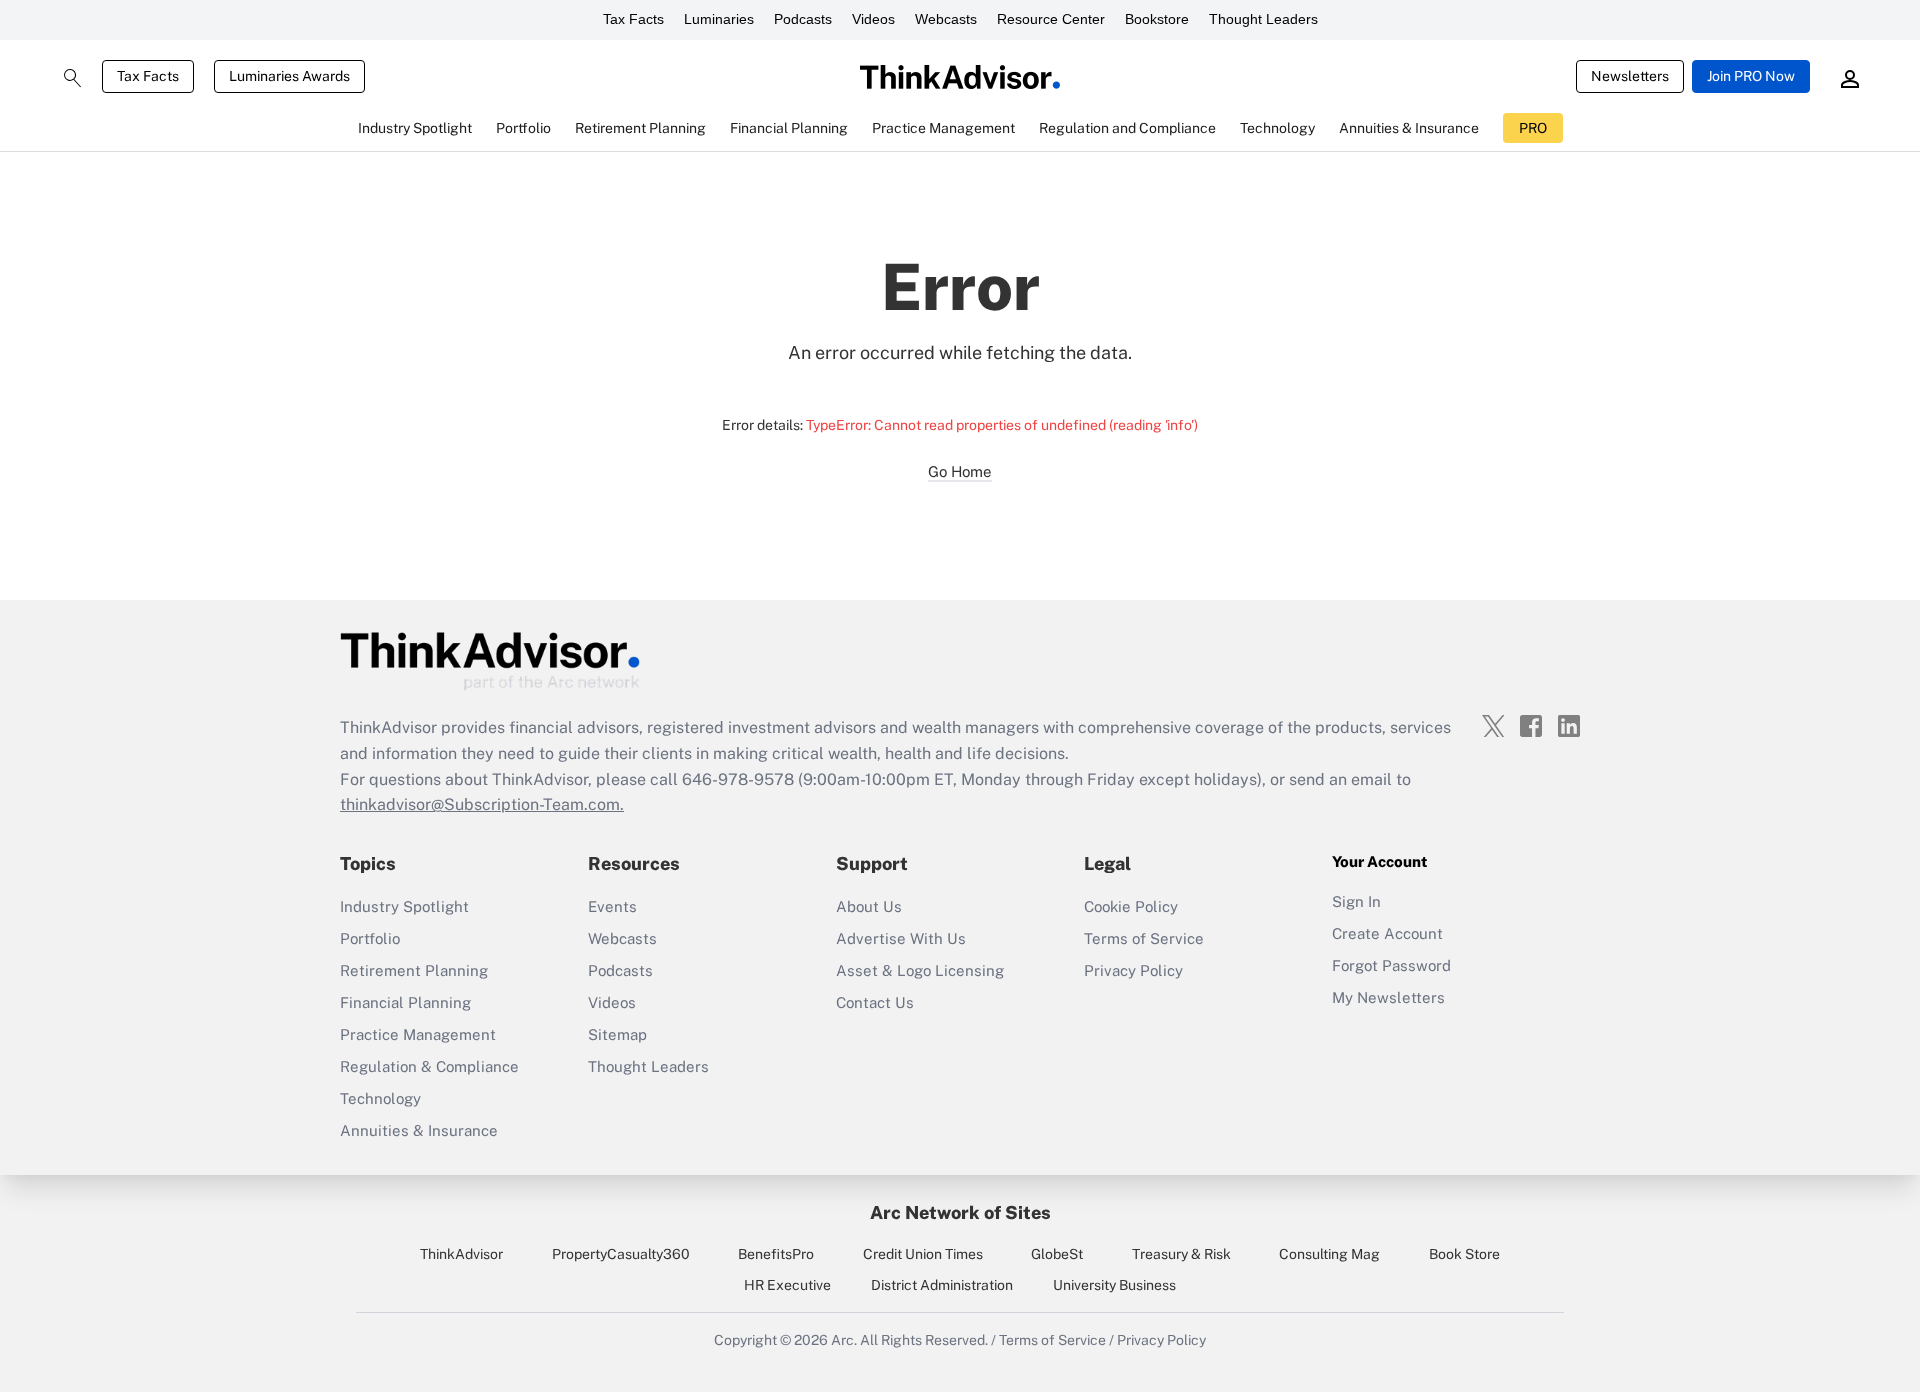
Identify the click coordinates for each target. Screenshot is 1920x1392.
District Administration (942, 1285)
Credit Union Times (923, 1254)
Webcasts (946, 19)
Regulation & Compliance (429, 1066)
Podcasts (803, 19)
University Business (1114, 1285)
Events (612, 906)
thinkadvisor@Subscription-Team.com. (482, 804)
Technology (380, 1098)
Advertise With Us (901, 938)
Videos (873, 19)
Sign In (1356, 901)
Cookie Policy (1131, 906)
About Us (869, 906)
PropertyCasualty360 (621, 1254)
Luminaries (719, 19)
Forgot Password (1391, 965)
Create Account (1387, 933)
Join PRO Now (1751, 76)
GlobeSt (1057, 1254)
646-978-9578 (738, 779)
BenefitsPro (776, 1254)
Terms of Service (1144, 938)
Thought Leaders (1263, 19)
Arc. (844, 1340)
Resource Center (1051, 19)
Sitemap (617, 1034)
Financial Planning (405, 1002)
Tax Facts (633, 19)
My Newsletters (1388, 997)
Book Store (1464, 1254)
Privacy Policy (1133, 970)
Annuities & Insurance (419, 1130)
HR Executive (787, 1285)
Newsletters (1630, 76)
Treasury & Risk (1181, 1254)
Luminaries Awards (289, 76)
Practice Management (418, 1034)
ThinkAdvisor (461, 1254)
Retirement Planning (414, 970)
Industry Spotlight (404, 906)
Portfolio (370, 938)
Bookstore (1157, 19)
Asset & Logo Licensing (920, 970)
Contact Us (875, 1002)
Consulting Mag (1329, 1254)
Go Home (960, 471)
